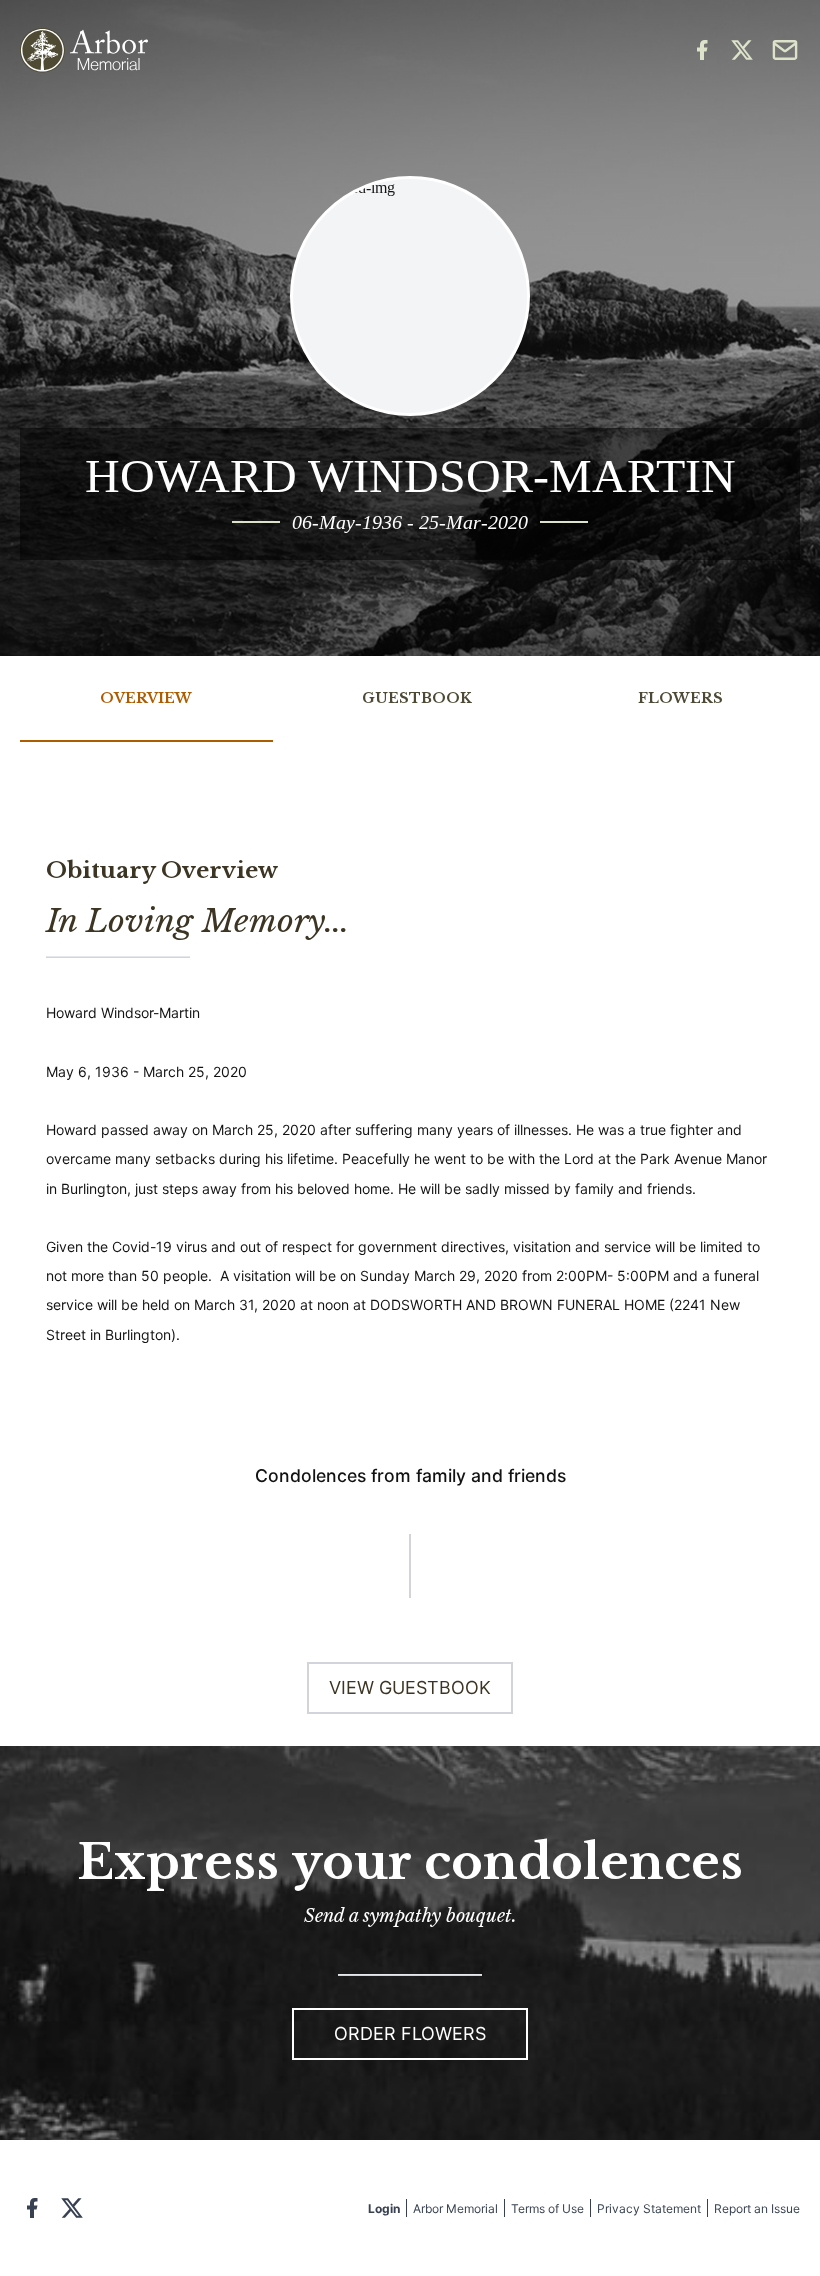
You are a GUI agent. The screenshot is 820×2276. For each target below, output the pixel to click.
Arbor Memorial (455, 2208)
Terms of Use (547, 2208)
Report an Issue (757, 2208)
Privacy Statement (649, 2208)
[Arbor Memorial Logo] (84, 50)
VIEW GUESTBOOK (410, 1687)
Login (384, 2208)
